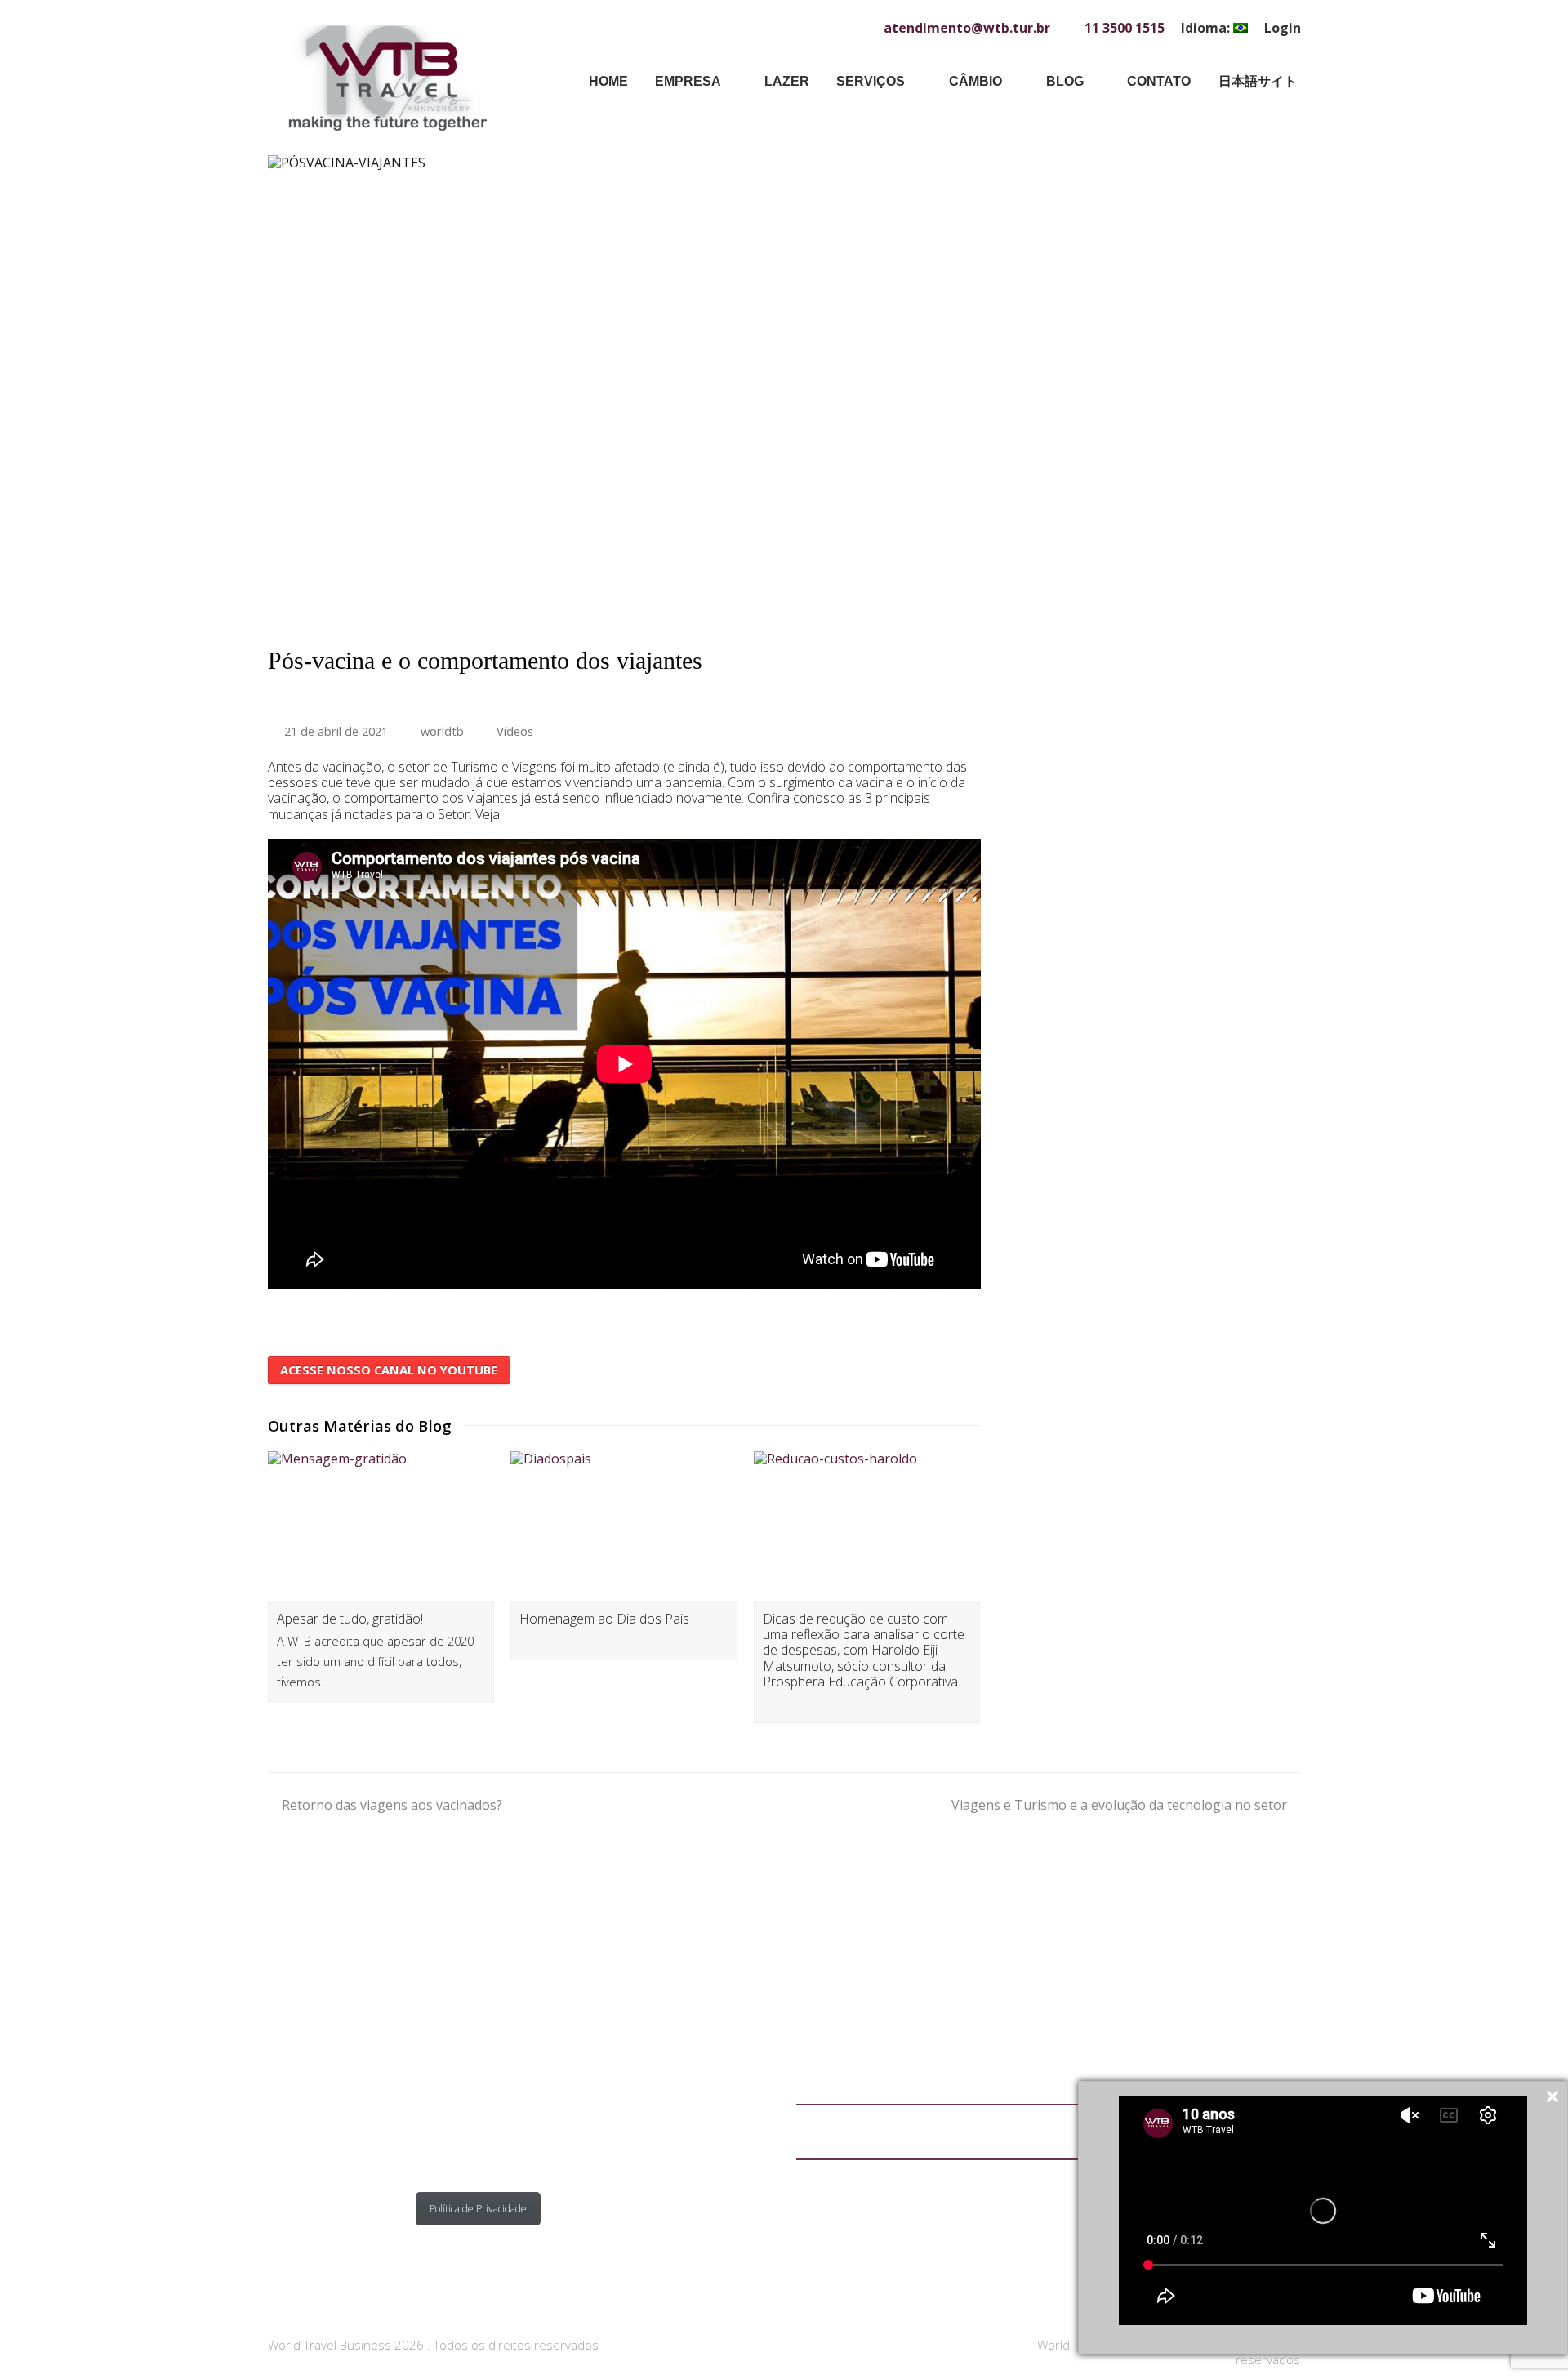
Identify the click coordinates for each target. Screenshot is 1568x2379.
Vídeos (515, 731)
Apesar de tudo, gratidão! (350, 1619)
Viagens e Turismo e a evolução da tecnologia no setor (1119, 1805)
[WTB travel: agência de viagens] (388, 76)
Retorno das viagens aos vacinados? (392, 1805)
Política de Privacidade (478, 2209)
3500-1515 (475, 2119)
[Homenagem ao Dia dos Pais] (624, 1527)
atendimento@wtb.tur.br (499, 2094)
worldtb (442, 731)
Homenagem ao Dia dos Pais (604, 1619)
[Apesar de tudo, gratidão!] (381, 1527)
